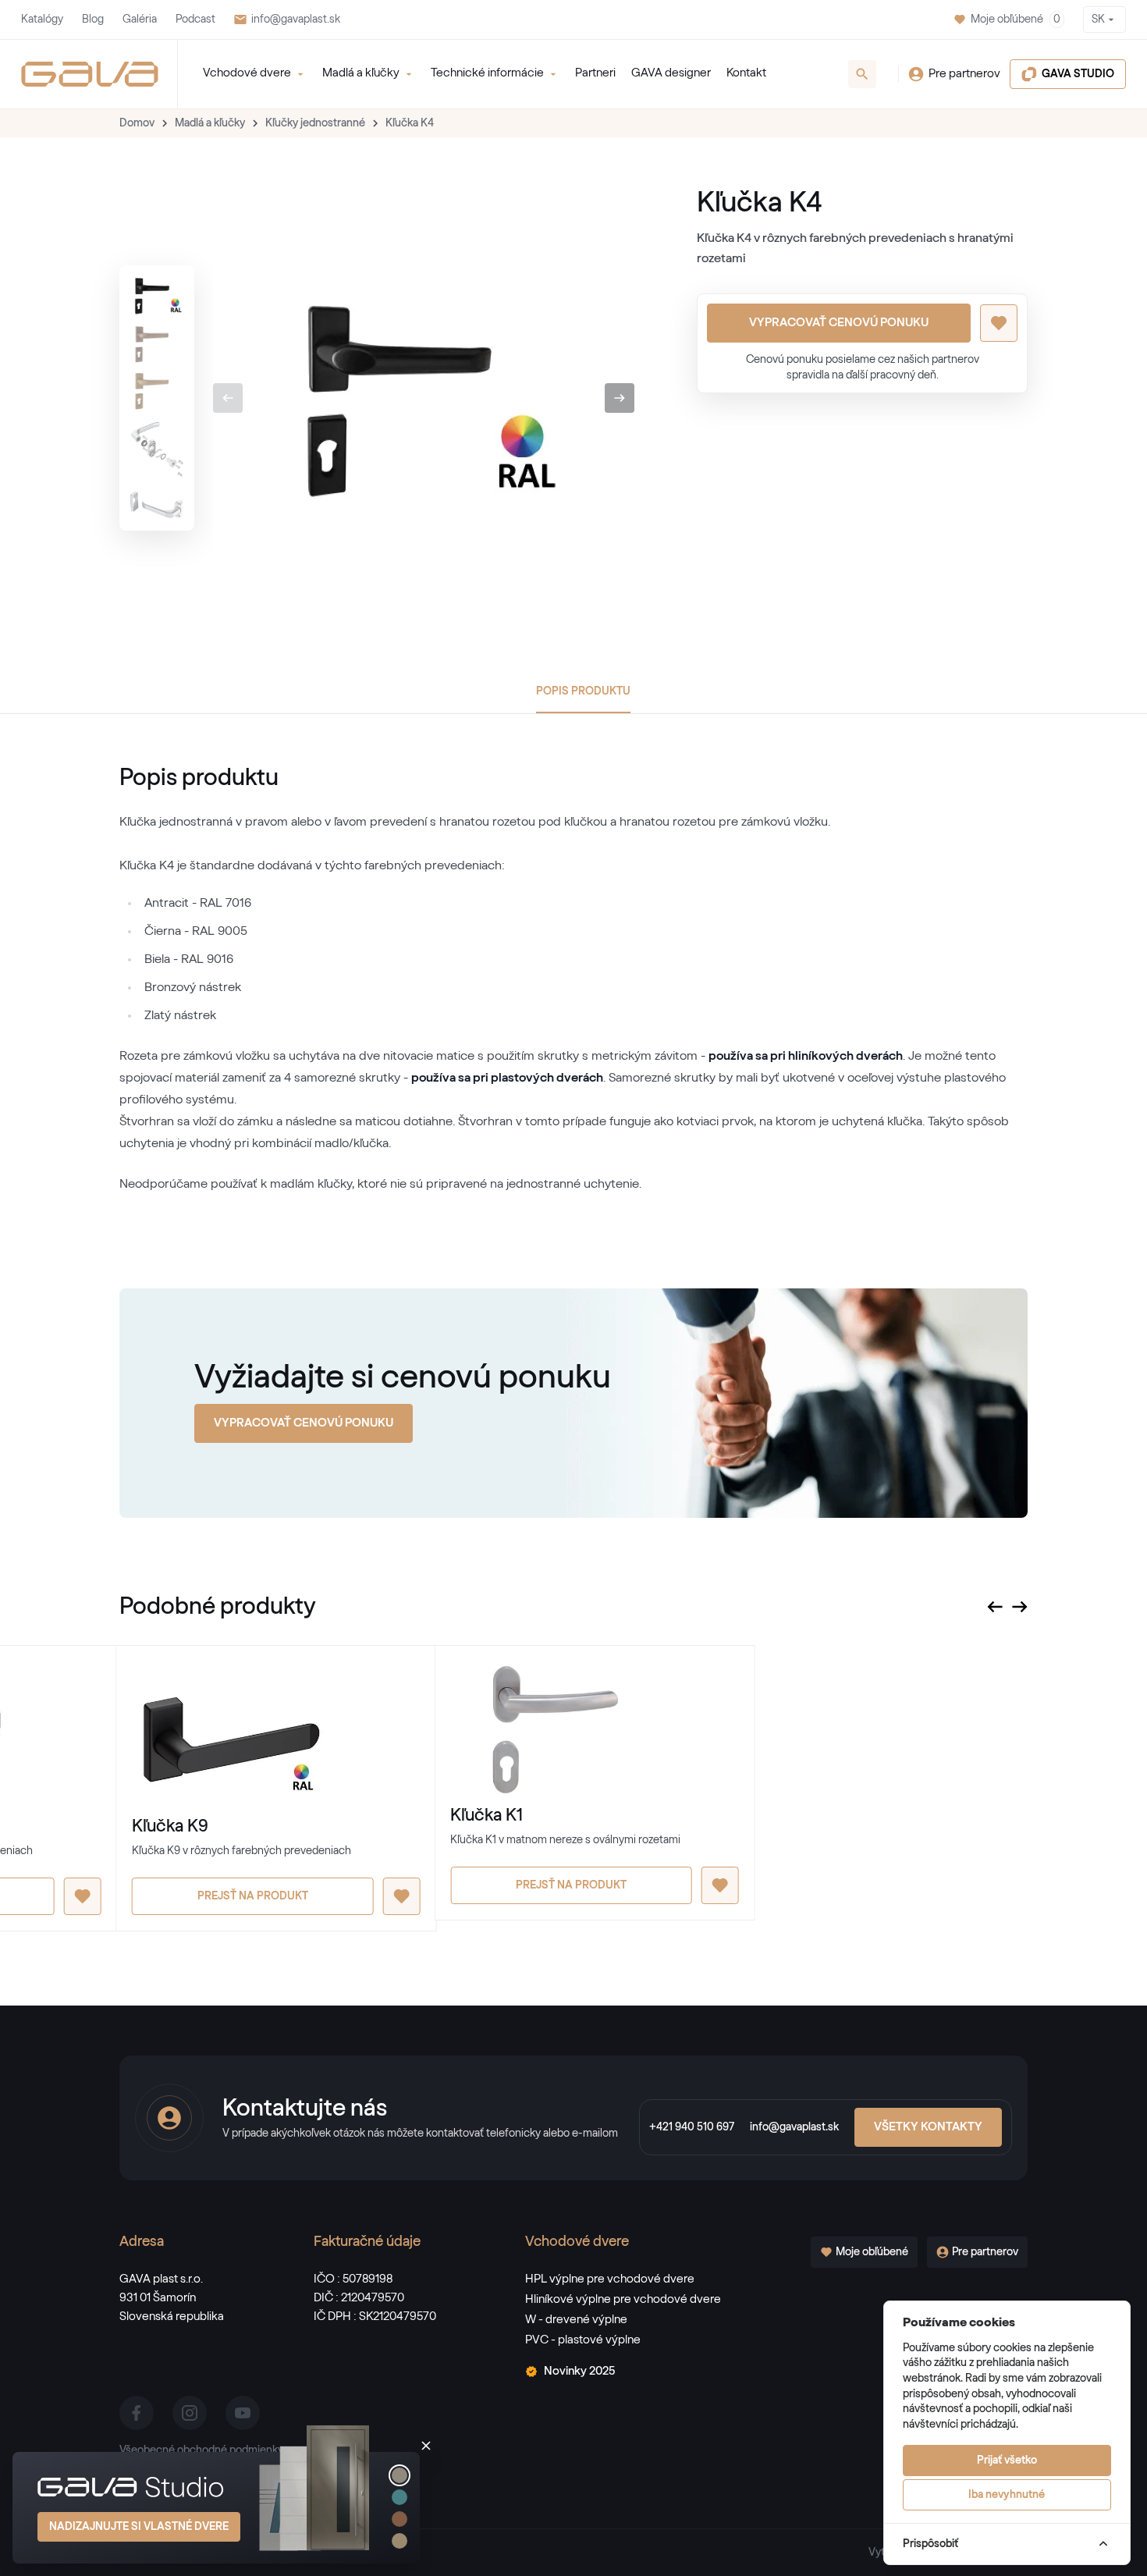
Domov (137, 123)
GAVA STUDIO (1078, 74)
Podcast (195, 20)
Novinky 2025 (579, 2371)
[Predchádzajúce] (228, 398)
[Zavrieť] (426, 2446)
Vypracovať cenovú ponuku (839, 323)
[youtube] (243, 2413)
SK (1098, 20)
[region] (157, 398)
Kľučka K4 (410, 123)
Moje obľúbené (1016, 20)
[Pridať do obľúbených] (999, 323)
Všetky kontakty (928, 2127)
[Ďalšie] (620, 398)
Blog (93, 20)
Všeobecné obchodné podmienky (201, 2450)
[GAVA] (90, 74)
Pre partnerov (964, 74)
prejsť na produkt (253, 1896)
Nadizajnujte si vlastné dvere (139, 2527)
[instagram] (190, 2413)
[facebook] (137, 2413)
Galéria (140, 20)
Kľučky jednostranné (315, 123)
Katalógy (42, 20)
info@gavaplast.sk (296, 20)
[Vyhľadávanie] (862, 74)
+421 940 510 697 (692, 2127)
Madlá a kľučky (210, 123)
